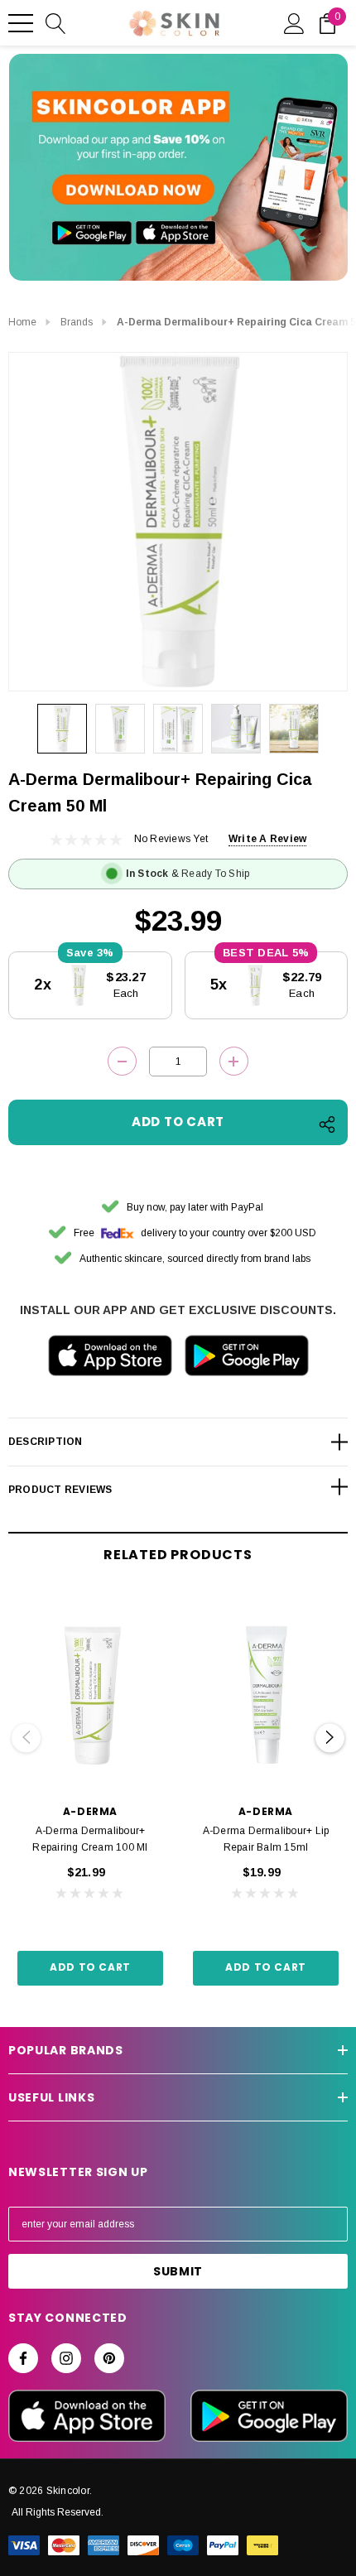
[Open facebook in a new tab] (23, 2358)
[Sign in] (294, 22)
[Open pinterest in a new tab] (109, 2358)
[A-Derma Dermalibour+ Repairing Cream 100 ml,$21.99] (90, 1693)
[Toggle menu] (21, 23)
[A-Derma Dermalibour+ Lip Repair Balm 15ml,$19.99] (266, 1693)
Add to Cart (90, 1967)
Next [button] (330, 1738)
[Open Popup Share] (327, 1124)
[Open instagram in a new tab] (66, 2358)
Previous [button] (26, 1738)
